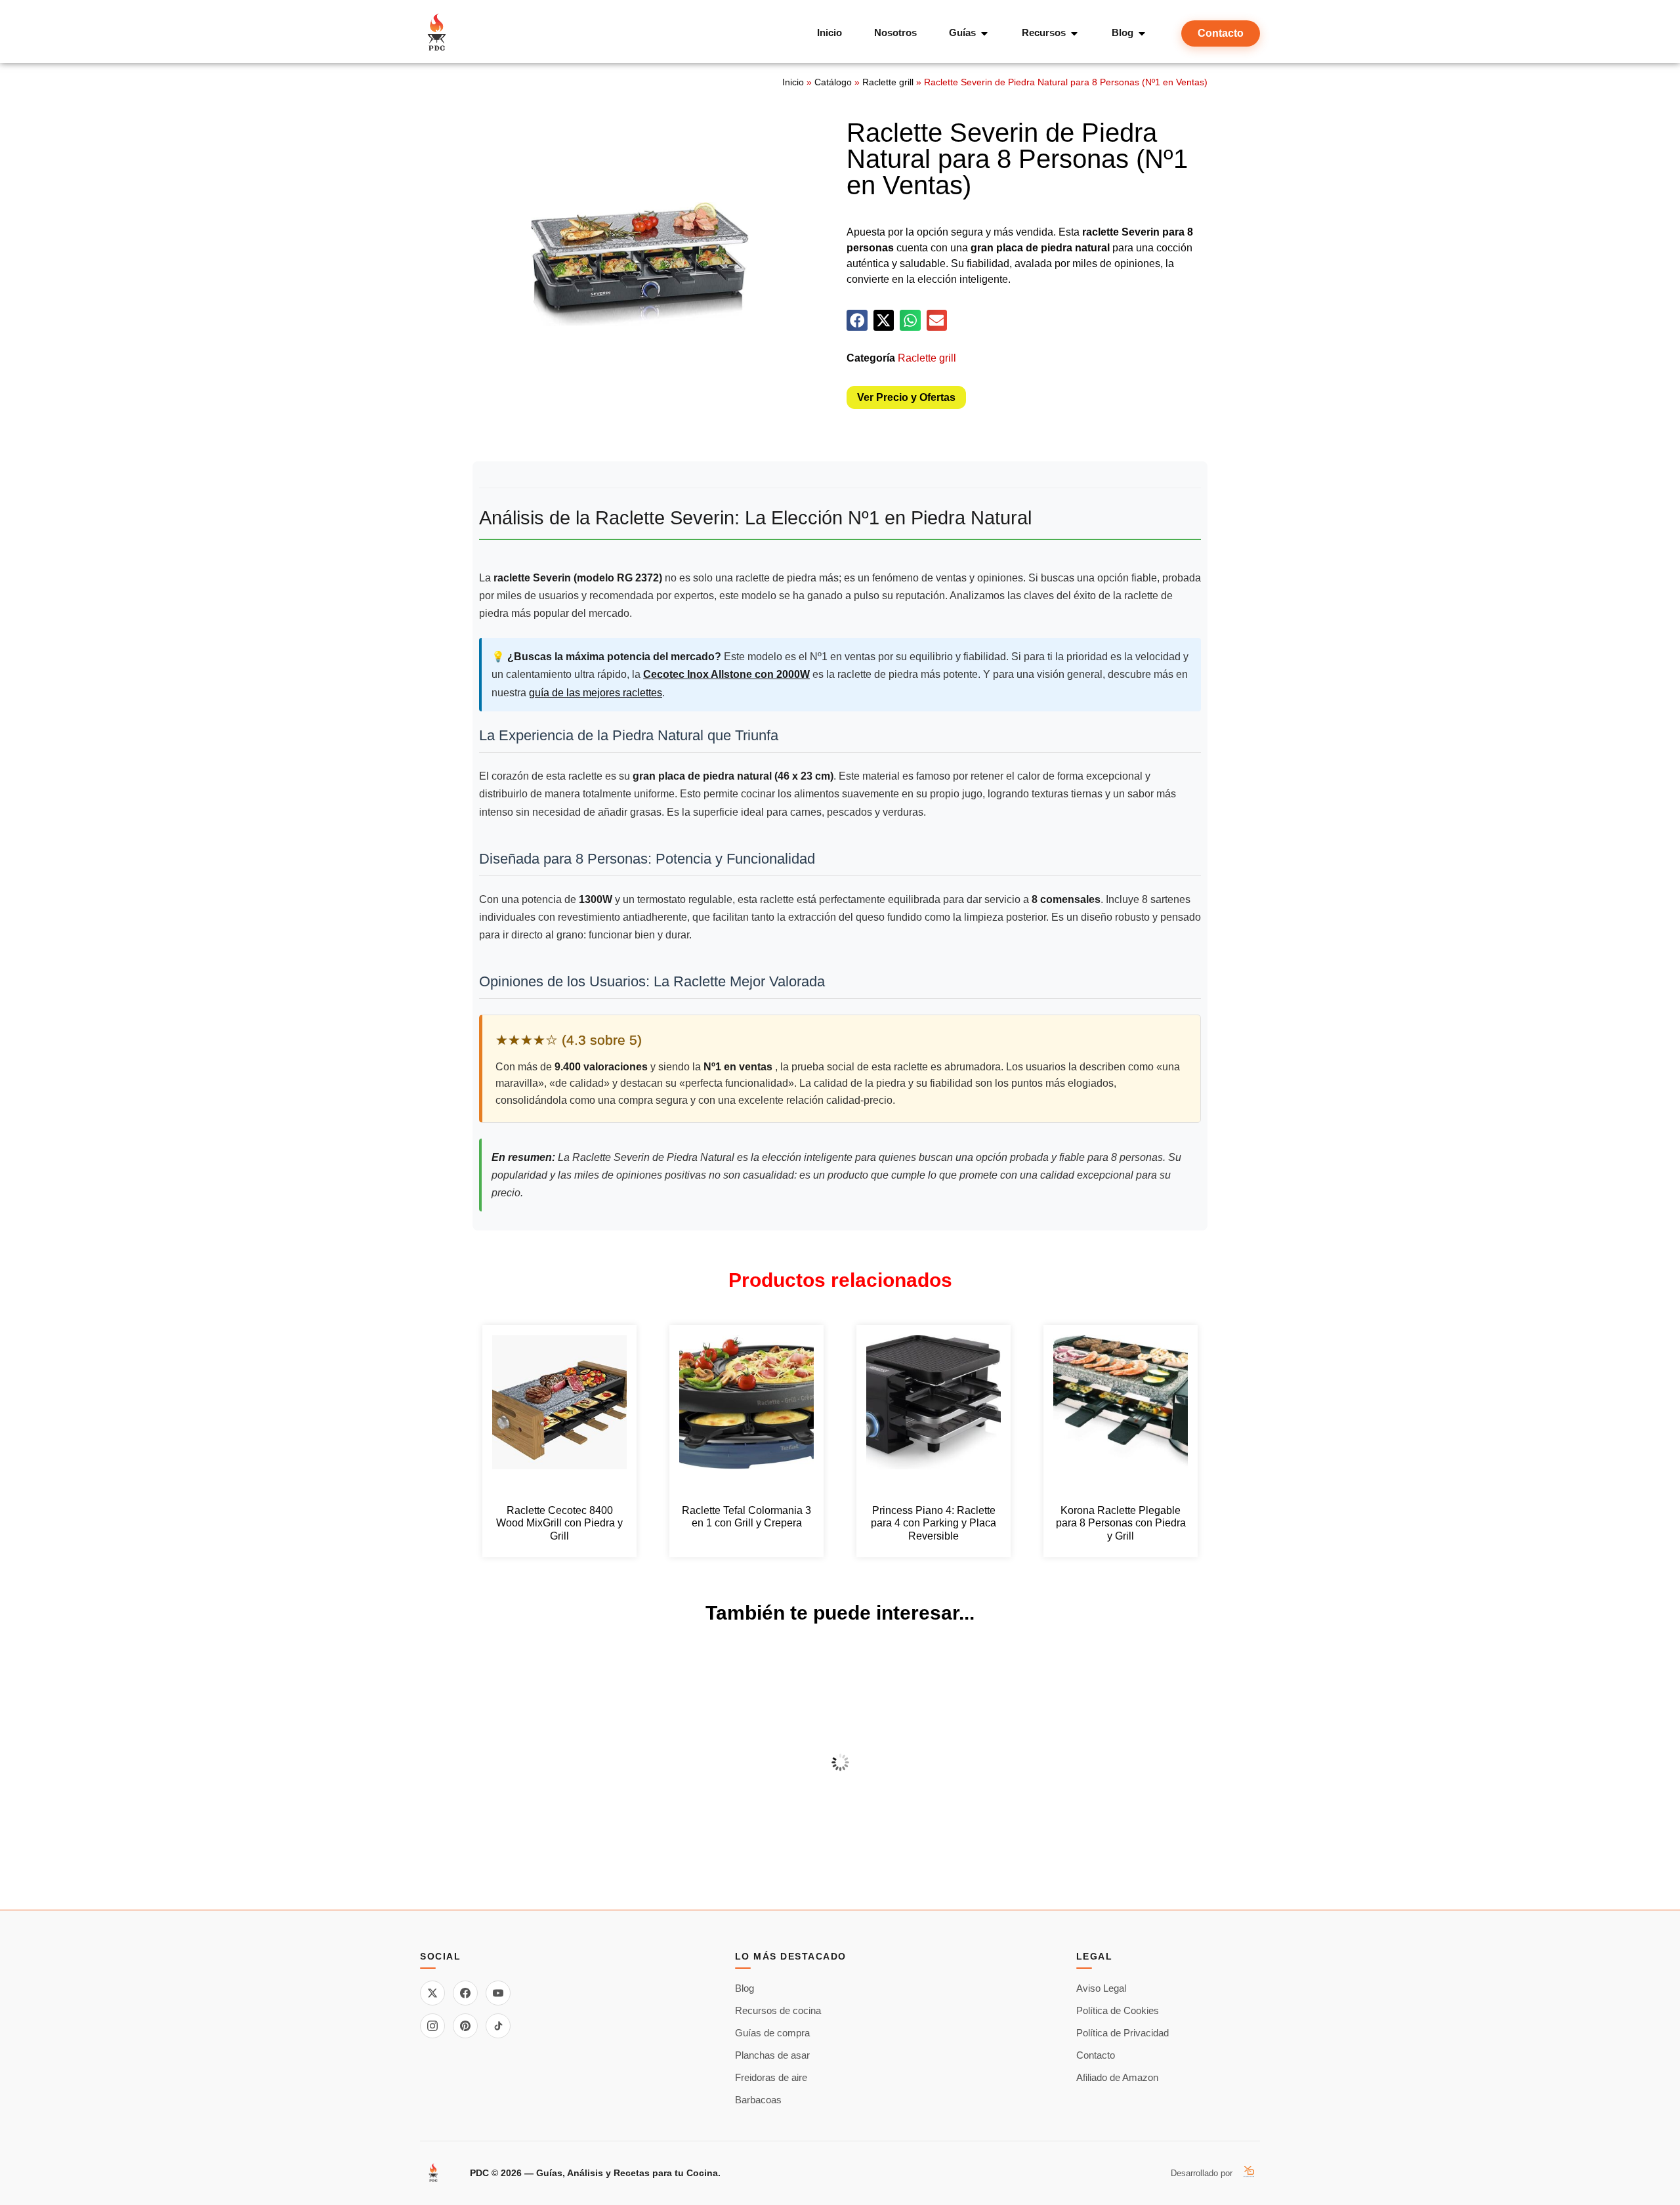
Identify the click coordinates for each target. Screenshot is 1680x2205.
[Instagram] (432, 2026)
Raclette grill (888, 82)
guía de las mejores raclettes (596, 693)
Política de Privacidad (1123, 2033)
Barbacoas (758, 2100)
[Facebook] (465, 1993)
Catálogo (833, 82)
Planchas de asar (772, 2055)
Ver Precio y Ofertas (906, 397)
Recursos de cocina (778, 2010)
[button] (857, 320)
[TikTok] (498, 2026)
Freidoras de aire (771, 2077)
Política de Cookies (1118, 2010)
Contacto (1096, 2055)
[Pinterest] (465, 2026)
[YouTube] (498, 1993)
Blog (745, 1988)
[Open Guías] (984, 33)
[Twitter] (432, 1993)
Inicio (793, 82)
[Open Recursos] (1074, 33)
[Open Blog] (1142, 33)
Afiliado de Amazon (1117, 2077)
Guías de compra (772, 2033)
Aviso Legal (1101, 1988)
